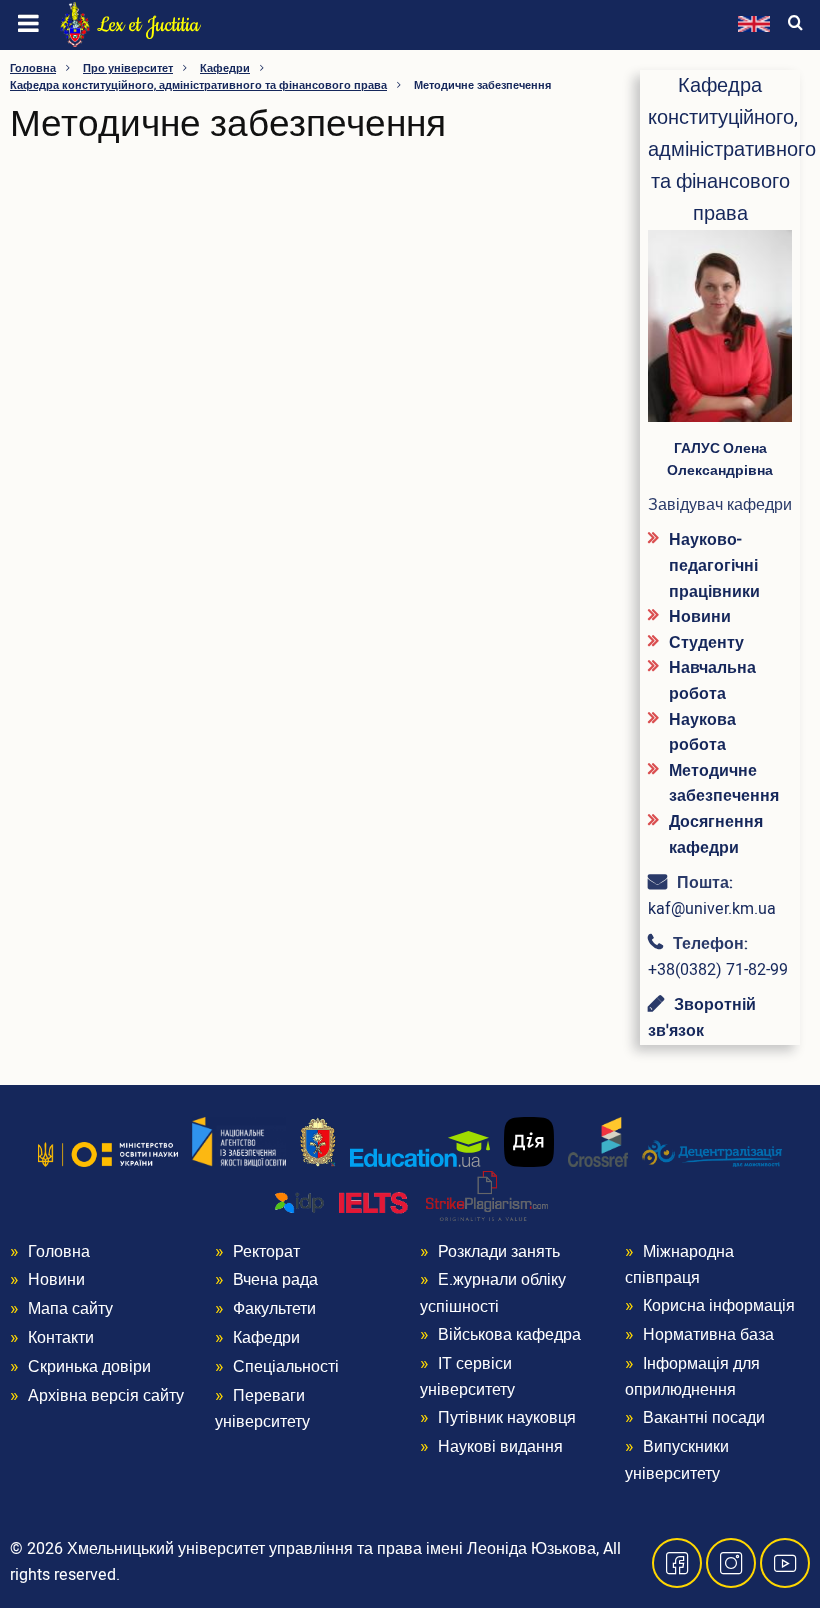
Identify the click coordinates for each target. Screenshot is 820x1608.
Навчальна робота (712, 681)
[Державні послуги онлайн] (529, 1141)
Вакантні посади (704, 1418)
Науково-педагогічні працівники (714, 565)
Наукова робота (702, 733)
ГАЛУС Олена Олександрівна (720, 459)
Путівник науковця (507, 1418)
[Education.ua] (420, 1148)
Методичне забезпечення (724, 784)
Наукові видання (500, 1447)
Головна (33, 68)
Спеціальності (286, 1367)
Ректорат (266, 1252)
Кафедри (225, 68)
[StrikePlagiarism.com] (487, 1195)
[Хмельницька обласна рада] (318, 1141)
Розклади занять (499, 1252)
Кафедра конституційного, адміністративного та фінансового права (198, 85)
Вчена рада (275, 1280)
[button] (720, 334)
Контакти (61, 1338)
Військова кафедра (509, 1335)
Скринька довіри (89, 1367)
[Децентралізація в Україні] (712, 1153)
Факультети (274, 1309)
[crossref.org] (598, 1141)
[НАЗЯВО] (239, 1141)
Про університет (128, 68)
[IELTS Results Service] (342, 1203)
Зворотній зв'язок (702, 1018)
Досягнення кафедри (716, 835)
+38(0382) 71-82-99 (718, 970)
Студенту (706, 643)
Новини (700, 617)
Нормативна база (708, 1335)
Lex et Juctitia (148, 25)
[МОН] (108, 1154)
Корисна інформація (719, 1306)
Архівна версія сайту (106, 1396)
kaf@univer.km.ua (712, 909)
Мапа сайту (70, 1309)
